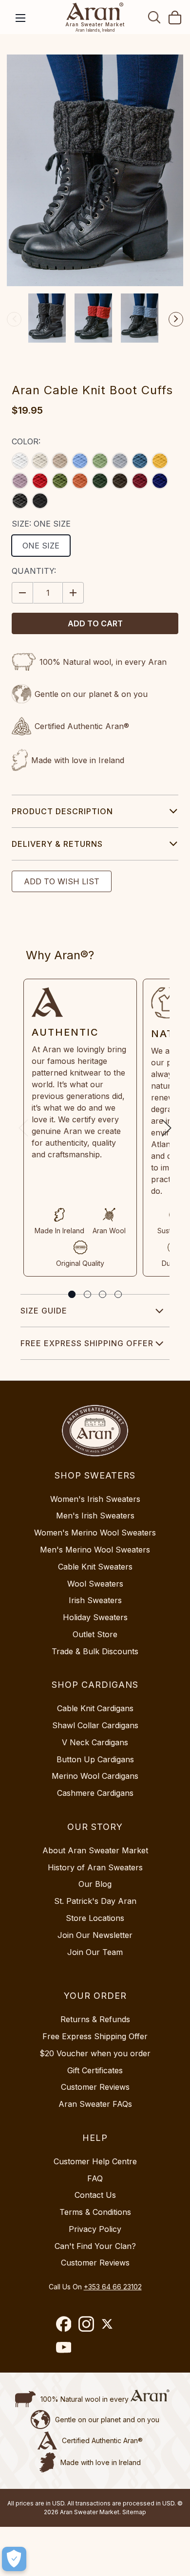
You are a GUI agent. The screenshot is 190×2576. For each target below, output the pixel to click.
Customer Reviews (95, 2087)
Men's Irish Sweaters (95, 1516)
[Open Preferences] (14, 2559)
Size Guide (44, 1311)
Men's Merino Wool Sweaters (95, 1550)
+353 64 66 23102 (113, 2287)
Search (154, 17)
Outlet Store (95, 1634)
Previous (14, 319)
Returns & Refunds (95, 2019)
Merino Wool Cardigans (95, 1776)
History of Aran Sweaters (95, 1867)
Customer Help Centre (95, 2161)
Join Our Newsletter (95, 1935)
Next (176, 319)
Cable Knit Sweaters (95, 1567)
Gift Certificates (95, 2070)
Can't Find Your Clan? (95, 2246)
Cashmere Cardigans (95, 1793)
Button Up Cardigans (95, 1759)
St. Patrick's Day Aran (95, 1901)
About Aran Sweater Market (95, 1850)
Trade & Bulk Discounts (95, 1651)
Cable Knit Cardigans (95, 1708)
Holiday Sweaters (95, 1617)
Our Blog (95, 1884)
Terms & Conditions (95, 2212)
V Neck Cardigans (95, 1742)
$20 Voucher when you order (95, 2053)
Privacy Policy (95, 2229)
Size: (41, 524)
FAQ (95, 2178)
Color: (26, 441)
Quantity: (34, 571)
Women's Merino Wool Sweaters (95, 1533)
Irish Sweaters (95, 1600)
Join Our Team (95, 1952)
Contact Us (95, 2195)
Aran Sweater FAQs (95, 2104)
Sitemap (134, 2512)
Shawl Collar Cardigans (95, 1725)
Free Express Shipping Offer (87, 1343)
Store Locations (95, 1918)
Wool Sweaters (95, 1584)
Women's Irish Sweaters (95, 1499)
